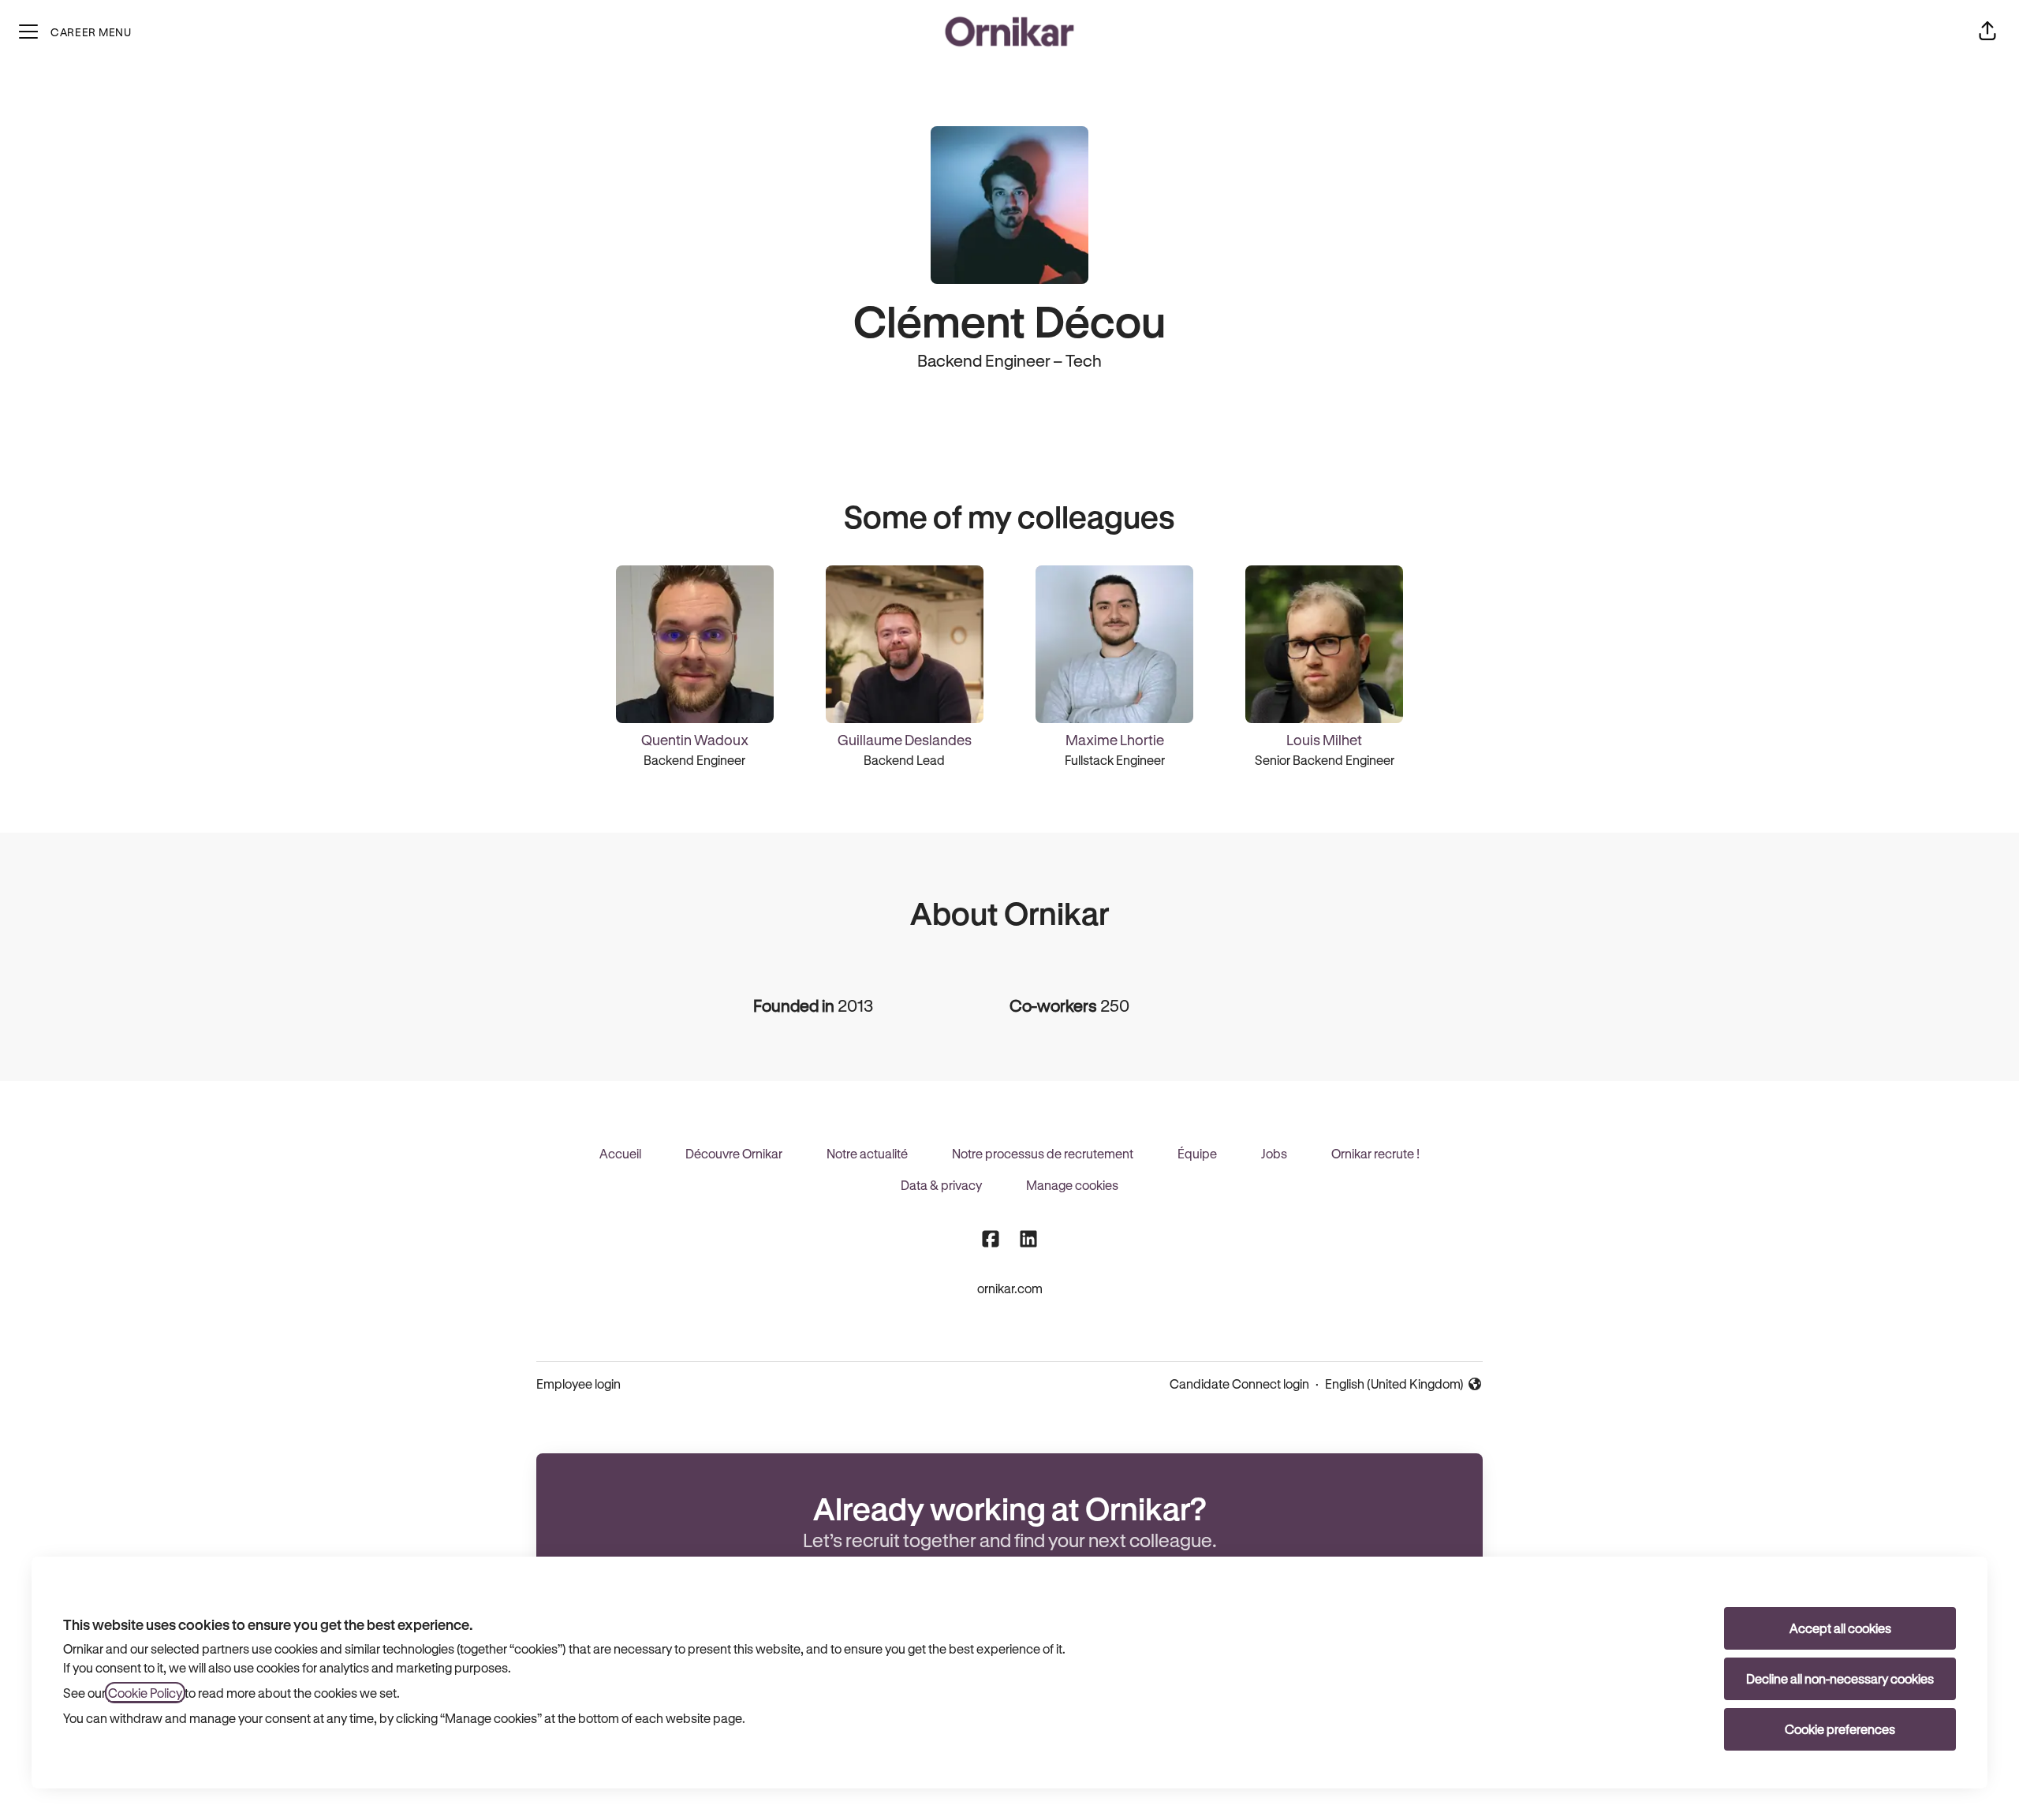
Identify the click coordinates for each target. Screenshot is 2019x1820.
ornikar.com (1010, 1288)
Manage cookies (1072, 1185)
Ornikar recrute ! (1375, 1153)
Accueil (620, 1153)
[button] (1987, 32)
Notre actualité (867, 1153)
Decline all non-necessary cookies (1840, 1678)
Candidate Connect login (1239, 1384)
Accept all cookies (1840, 1628)
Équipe (1197, 1153)
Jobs (1274, 1153)
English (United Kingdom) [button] (1394, 1385)
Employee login (578, 1384)
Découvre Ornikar (734, 1153)
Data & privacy (941, 1185)
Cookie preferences (1840, 1729)
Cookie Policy (145, 1693)
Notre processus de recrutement (1043, 1153)
